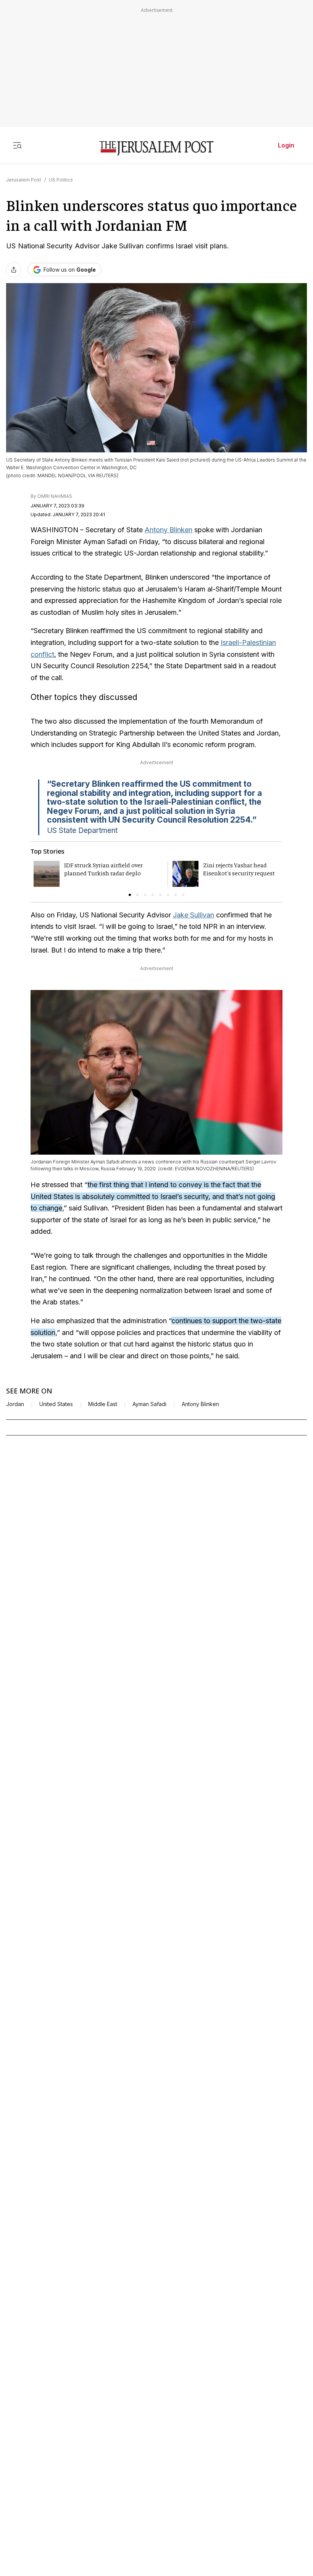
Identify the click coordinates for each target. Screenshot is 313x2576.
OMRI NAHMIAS (55, 496)
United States (56, 1404)
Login (286, 145)
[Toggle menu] (17, 145)
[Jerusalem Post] (156, 148)
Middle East (103, 1404)
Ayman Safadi (149, 1404)
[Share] (14, 270)
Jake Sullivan (194, 915)
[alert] (69, 2488)
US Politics (61, 180)
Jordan (15, 1404)
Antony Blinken (169, 530)
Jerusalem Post (24, 180)
